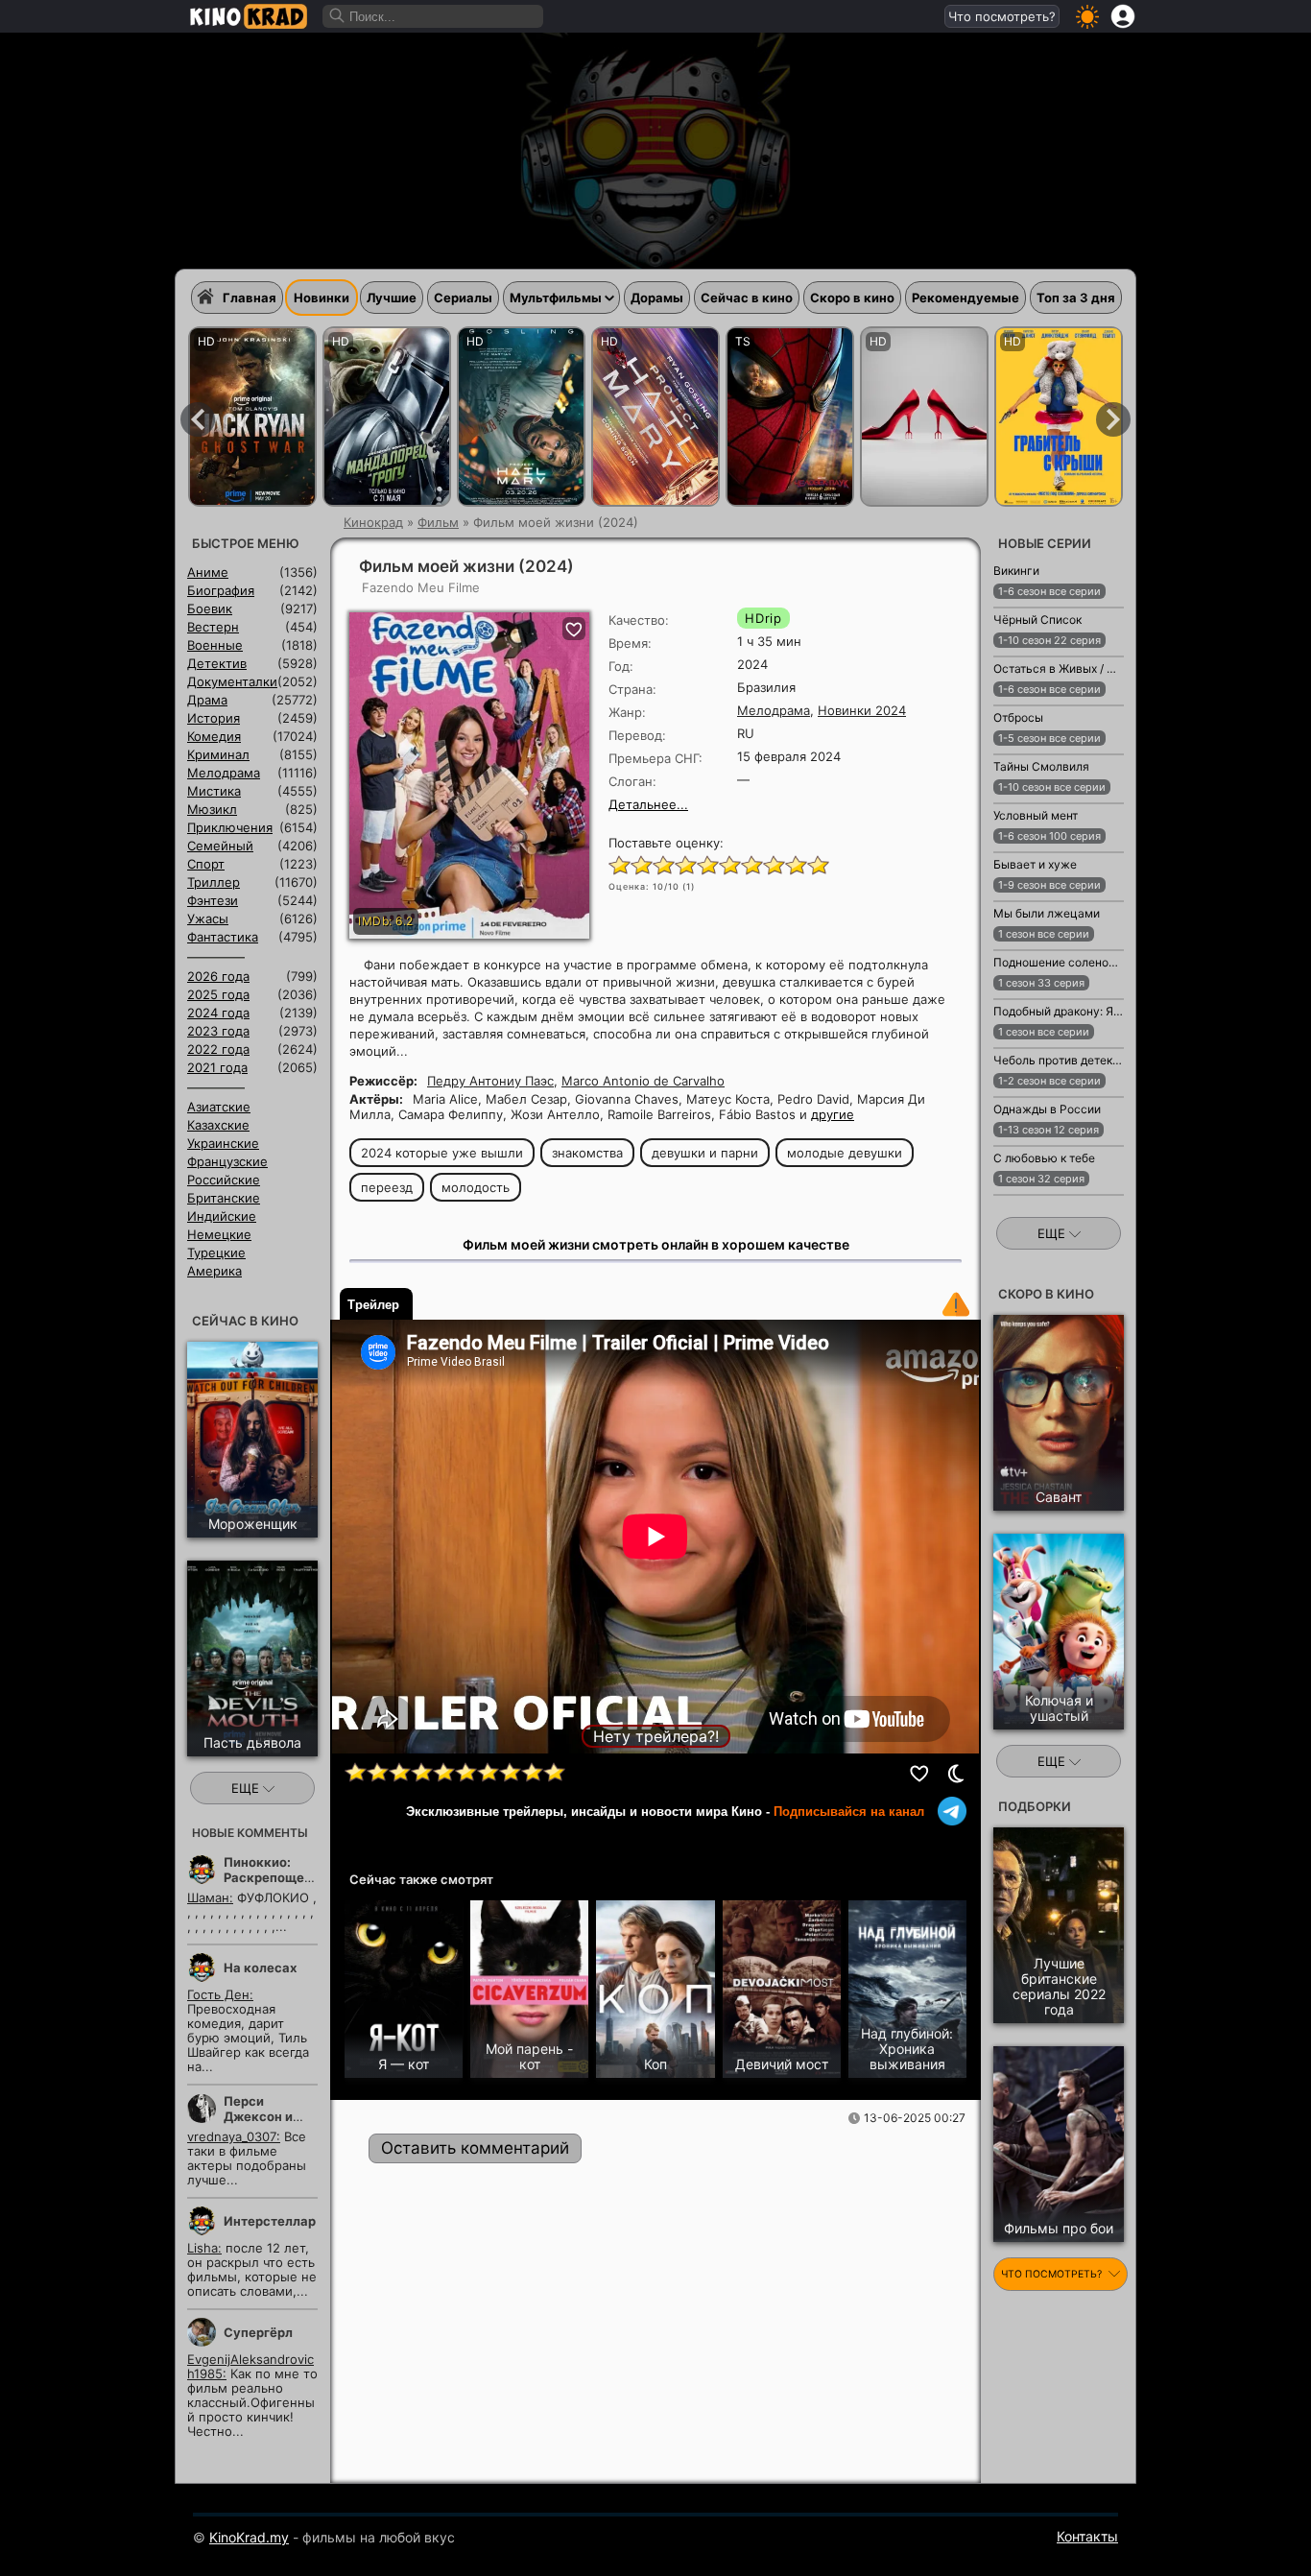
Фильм (438, 522)
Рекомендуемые (965, 298)
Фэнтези (213, 900)
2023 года (218, 1031)
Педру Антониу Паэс (490, 1081)
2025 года (218, 994)
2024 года (218, 1013)
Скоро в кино (852, 298)
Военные (215, 645)
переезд (387, 1187)
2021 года (217, 1067)
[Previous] (198, 419)
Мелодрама (774, 710)
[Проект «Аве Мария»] (521, 417)
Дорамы (657, 298)
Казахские (218, 1125)
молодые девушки (845, 1153)
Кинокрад (373, 522)
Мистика (214, 791)
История (214, 718)
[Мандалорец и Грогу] (387, 417)
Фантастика (223, 937)
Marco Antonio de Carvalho (643, 1081)
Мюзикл (212, 809)
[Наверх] (1185, 2534)
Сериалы (463, 298)
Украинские (223, 1143)
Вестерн (213, 627)
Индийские (222, 1216)
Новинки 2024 (862, 710)
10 (817, 864)
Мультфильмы (556, 298)
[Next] (1113, 419)
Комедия (214, 736)
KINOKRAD (249, 16)
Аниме (208, 572)
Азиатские (219, 1107)
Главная (250, 298)
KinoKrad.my (249, 2537)
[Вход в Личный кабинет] (1123, 16)
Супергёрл (258, 2332)
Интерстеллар (270, 2221)
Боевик (210, 608)
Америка (215, 1271)
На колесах (260, 1968)
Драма (207, 700)
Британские (224, 1198)
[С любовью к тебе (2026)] (1022, 1205)
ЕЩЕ (247, 1788)
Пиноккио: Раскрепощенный (281, 1870)
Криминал (218, 754)
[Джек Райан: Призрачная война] (252, 417)
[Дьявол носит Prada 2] (924, 417)
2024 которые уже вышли (442, 1153)
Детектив (217, 663)
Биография (221, 590)
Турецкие (216, 1252)
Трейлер (373, 1305)
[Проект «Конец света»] (655, 417)
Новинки (322, 298)
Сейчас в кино (747, 298)
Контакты (1087, 2536)
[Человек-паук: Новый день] (790, 417)
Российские (224, 1180)
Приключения (230, 827)
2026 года (218, 976)
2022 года (218, 1049)
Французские (227, 1161)
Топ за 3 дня (1076, 298)
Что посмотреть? (1002, 16)
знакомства (587, 1153)
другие (833, 1114)
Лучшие (392, 298)
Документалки (232, 681)
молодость (476, 1187)
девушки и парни (705, 1153)
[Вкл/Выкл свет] (956, 1774)
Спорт (206, 864)
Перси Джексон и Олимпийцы (262, 2116)
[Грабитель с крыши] (1059, 417)
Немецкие (219, 1234)
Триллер (214, 882)
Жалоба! (956, 1304)
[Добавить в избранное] (920, 1774)
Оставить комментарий (475, 2148)
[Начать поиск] (338, 16)
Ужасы (208, 918)
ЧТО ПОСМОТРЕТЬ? (1053, 2274)
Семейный (220, 846)
